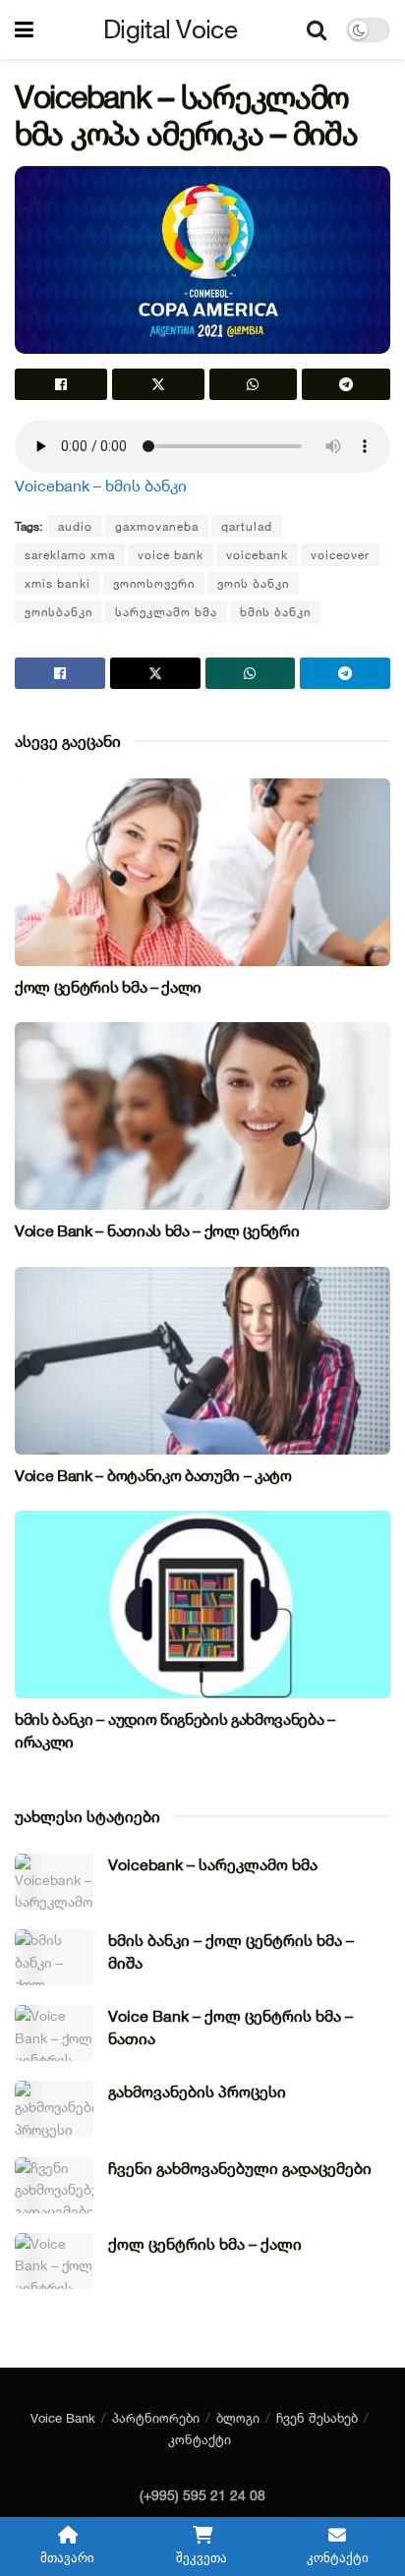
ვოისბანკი (58, 612)
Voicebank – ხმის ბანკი (101, 486)
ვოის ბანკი (253, 583)
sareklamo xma (70, 555)
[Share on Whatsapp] (254, 384)
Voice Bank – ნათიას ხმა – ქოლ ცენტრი (157, 1231)
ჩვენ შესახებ (317, 2418)
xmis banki (58, 583)
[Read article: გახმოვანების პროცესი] (54, 2109)
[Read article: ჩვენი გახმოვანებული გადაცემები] (54, 2185)
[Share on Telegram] (346, 384)
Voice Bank (63, 2418)
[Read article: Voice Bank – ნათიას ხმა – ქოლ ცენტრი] (202, 1116)
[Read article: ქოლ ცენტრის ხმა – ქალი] (202, 872)
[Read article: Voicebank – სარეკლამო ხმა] (54, 1882)
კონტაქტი (200, 2439)
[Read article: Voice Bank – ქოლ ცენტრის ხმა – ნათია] (54, 2033)
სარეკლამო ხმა (166, 612)
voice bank (171, 555)
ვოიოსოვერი (154, 583)
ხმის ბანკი (275, 612)
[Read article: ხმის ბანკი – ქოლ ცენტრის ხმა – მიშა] (54, 1957)
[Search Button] (317, 29)
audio (75, 526)
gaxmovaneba (157, 526)
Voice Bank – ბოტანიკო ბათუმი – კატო (153, 1475)
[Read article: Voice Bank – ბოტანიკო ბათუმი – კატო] (202, 1361)
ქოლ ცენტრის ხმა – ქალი (108, 987)
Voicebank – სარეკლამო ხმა (213, 1864)
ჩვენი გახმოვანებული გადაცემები (240, 2168)
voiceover (340, 555)
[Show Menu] (24, 29)
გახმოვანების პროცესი (197, 2091)
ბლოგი (238, 2418)
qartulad (247, 526)
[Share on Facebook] (61, 384)
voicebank (257, 555)
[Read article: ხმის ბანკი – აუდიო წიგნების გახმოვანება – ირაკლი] (202, 1604)
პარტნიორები (156, 2418)
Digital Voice (170, 29)
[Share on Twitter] (158, 384)
